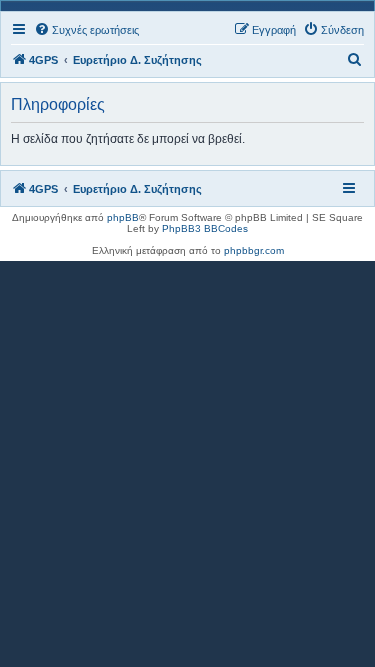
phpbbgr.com (254, 250)
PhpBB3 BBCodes (205, 228)
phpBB (123, 217)
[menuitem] (86, 30)
